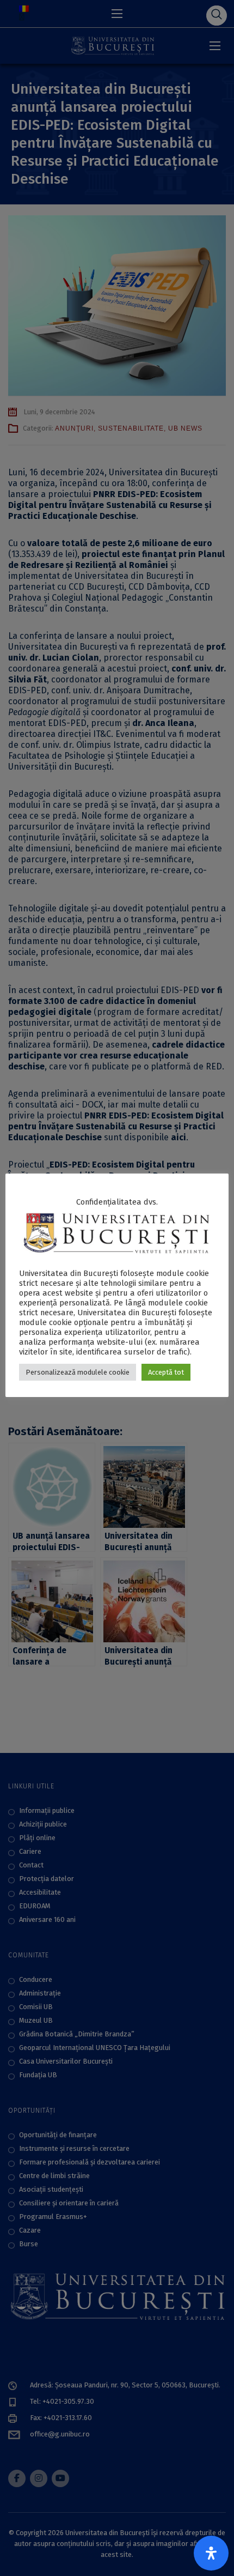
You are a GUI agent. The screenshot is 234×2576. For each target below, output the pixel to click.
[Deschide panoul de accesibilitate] (211, 2553)
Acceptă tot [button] (166, 1372)
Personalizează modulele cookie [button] (78, 1372)
